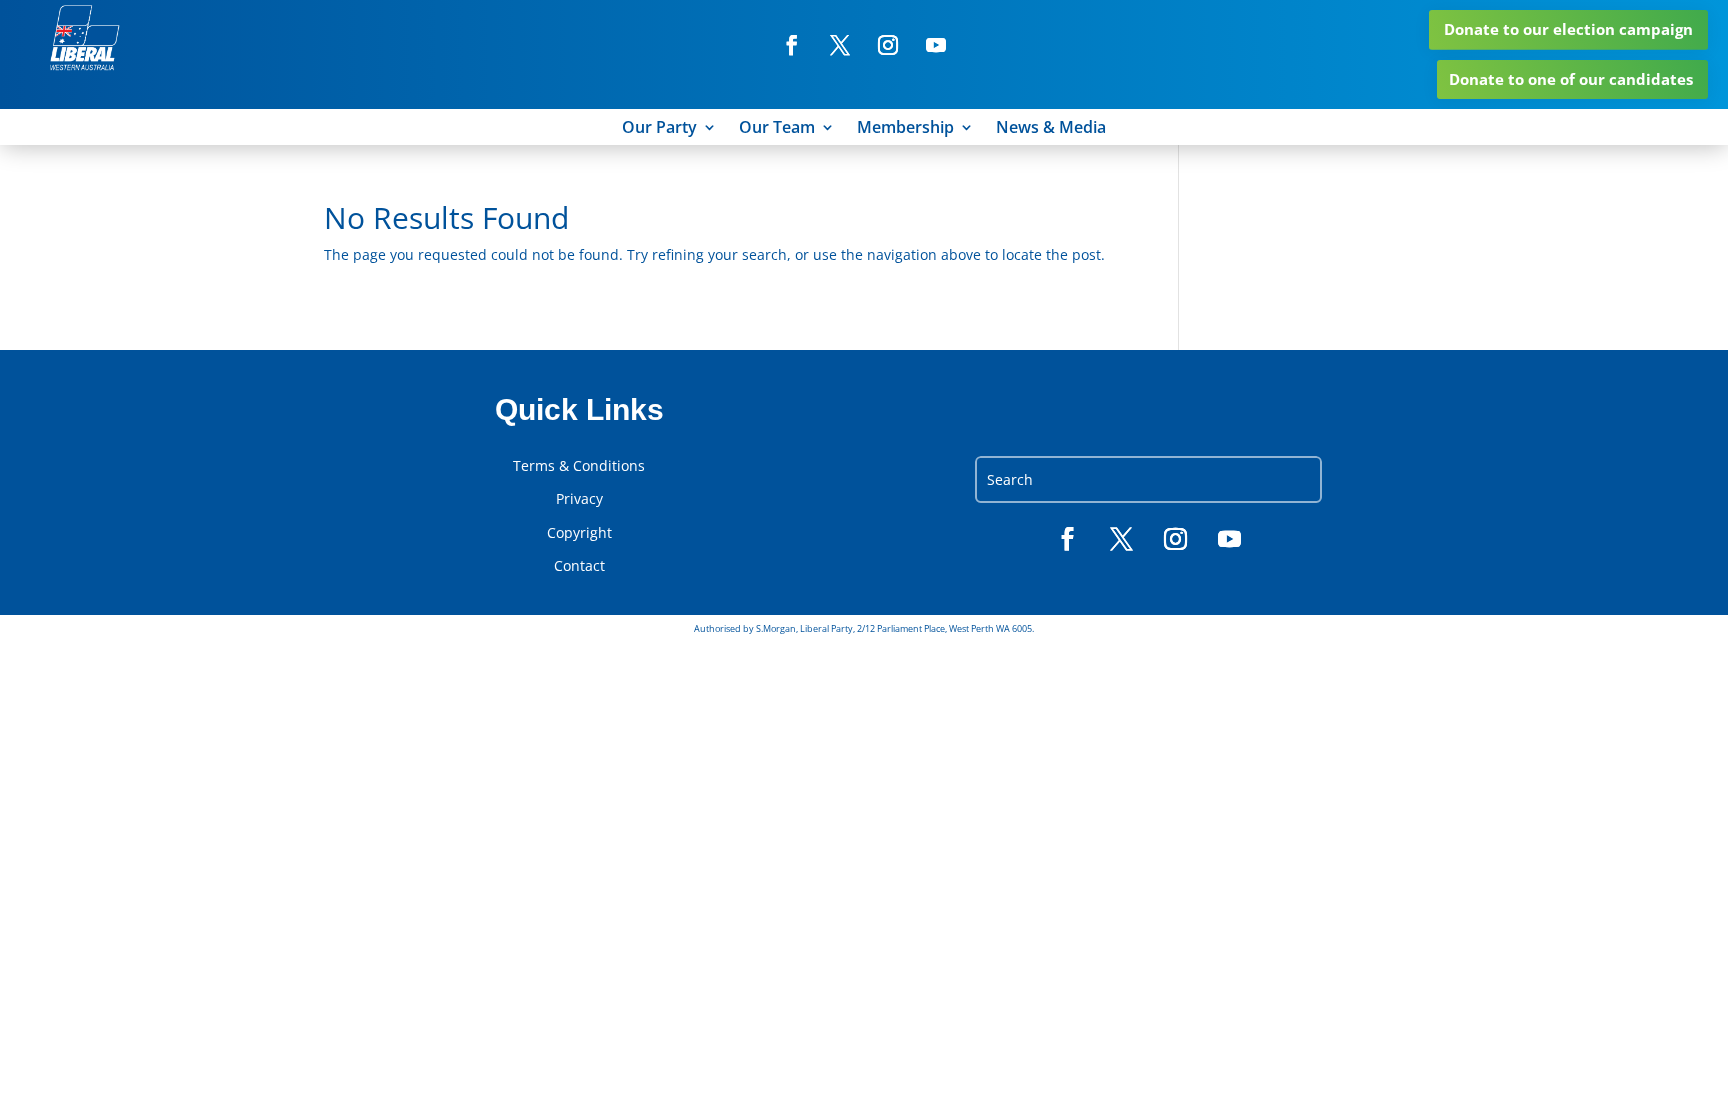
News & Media (1051, 129)
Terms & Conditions (579, 466)
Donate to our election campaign (1568, 29)
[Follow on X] (840, 45)
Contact (579, 566)
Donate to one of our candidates (1571, 79)
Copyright (579, 533)
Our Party (659, 129)
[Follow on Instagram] (888, 45)
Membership (905, 129)
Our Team (777, 129)
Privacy (579, 499)
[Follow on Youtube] (936, 45)
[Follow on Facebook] (792, 45)
